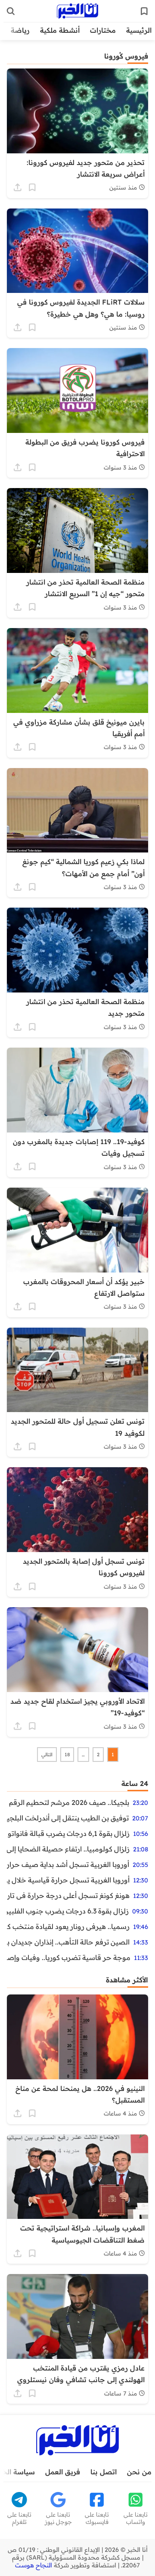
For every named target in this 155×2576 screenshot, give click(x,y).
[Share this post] (18, 187)
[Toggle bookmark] (32, 187)
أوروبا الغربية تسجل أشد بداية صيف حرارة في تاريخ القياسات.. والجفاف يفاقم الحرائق (68, 1864)
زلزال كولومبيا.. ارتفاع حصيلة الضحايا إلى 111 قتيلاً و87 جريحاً (68, 1849)
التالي (47, 1755)
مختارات (103, 30)
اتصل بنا (104, 2472)
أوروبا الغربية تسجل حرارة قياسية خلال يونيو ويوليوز (68, 1880)
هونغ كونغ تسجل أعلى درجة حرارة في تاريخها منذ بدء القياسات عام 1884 (68, 1895)
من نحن (139, 2472)
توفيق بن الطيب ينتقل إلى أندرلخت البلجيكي (68, 1818)
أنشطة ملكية (60, 30)
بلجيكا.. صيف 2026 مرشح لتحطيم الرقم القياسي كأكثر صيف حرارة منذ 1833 (68, 1802)
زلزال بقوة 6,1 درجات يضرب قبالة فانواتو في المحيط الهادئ (68, 1833)
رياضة (20, 30)
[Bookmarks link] (144, 11)
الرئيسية (139, 30)
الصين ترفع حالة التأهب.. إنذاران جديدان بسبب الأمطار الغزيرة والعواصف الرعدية (68, 1942)
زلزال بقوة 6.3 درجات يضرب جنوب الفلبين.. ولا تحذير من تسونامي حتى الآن (68, 1911)
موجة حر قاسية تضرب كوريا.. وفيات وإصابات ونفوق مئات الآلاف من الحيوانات (69, 1957)
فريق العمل (63, 2472)
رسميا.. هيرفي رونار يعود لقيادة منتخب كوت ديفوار (68, 1926)
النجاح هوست (34, 2565)
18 (67, 1755)
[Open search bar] (11, 11)
